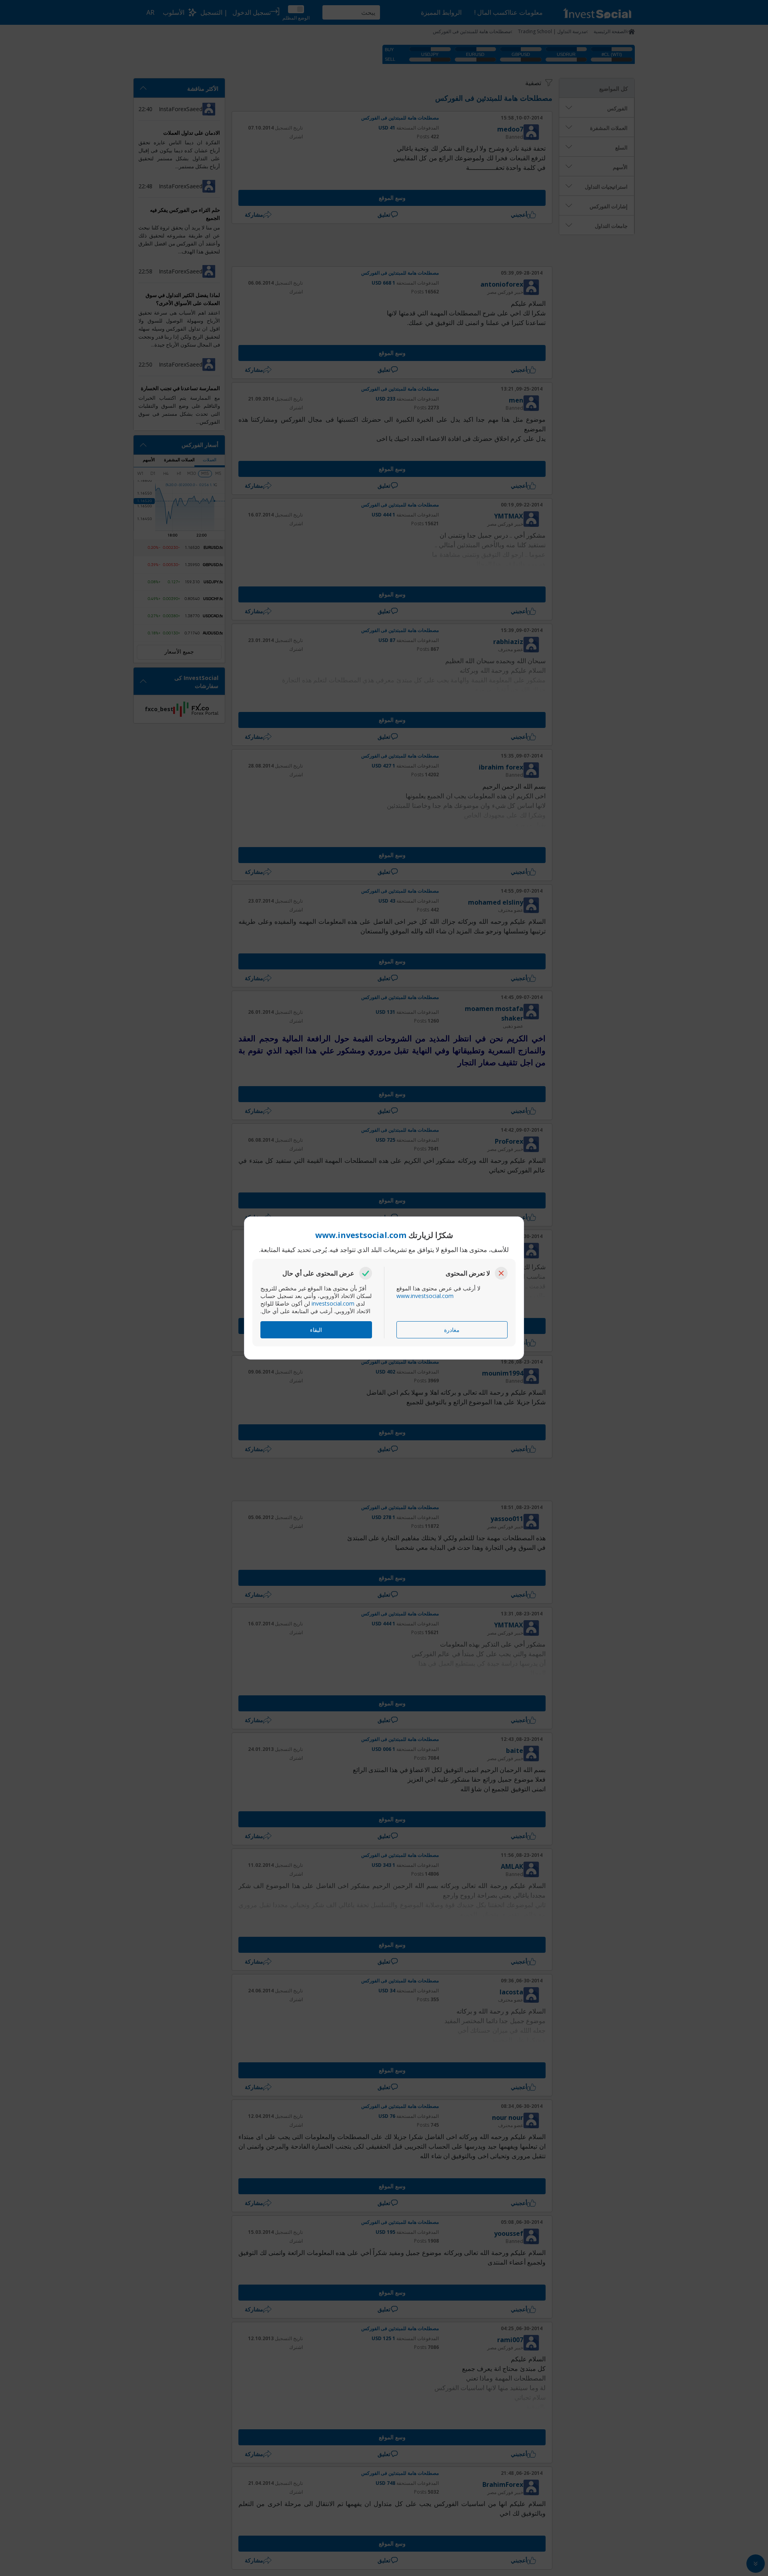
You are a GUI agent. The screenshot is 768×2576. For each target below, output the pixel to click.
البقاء (316, 1330)
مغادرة (452, 1330)
